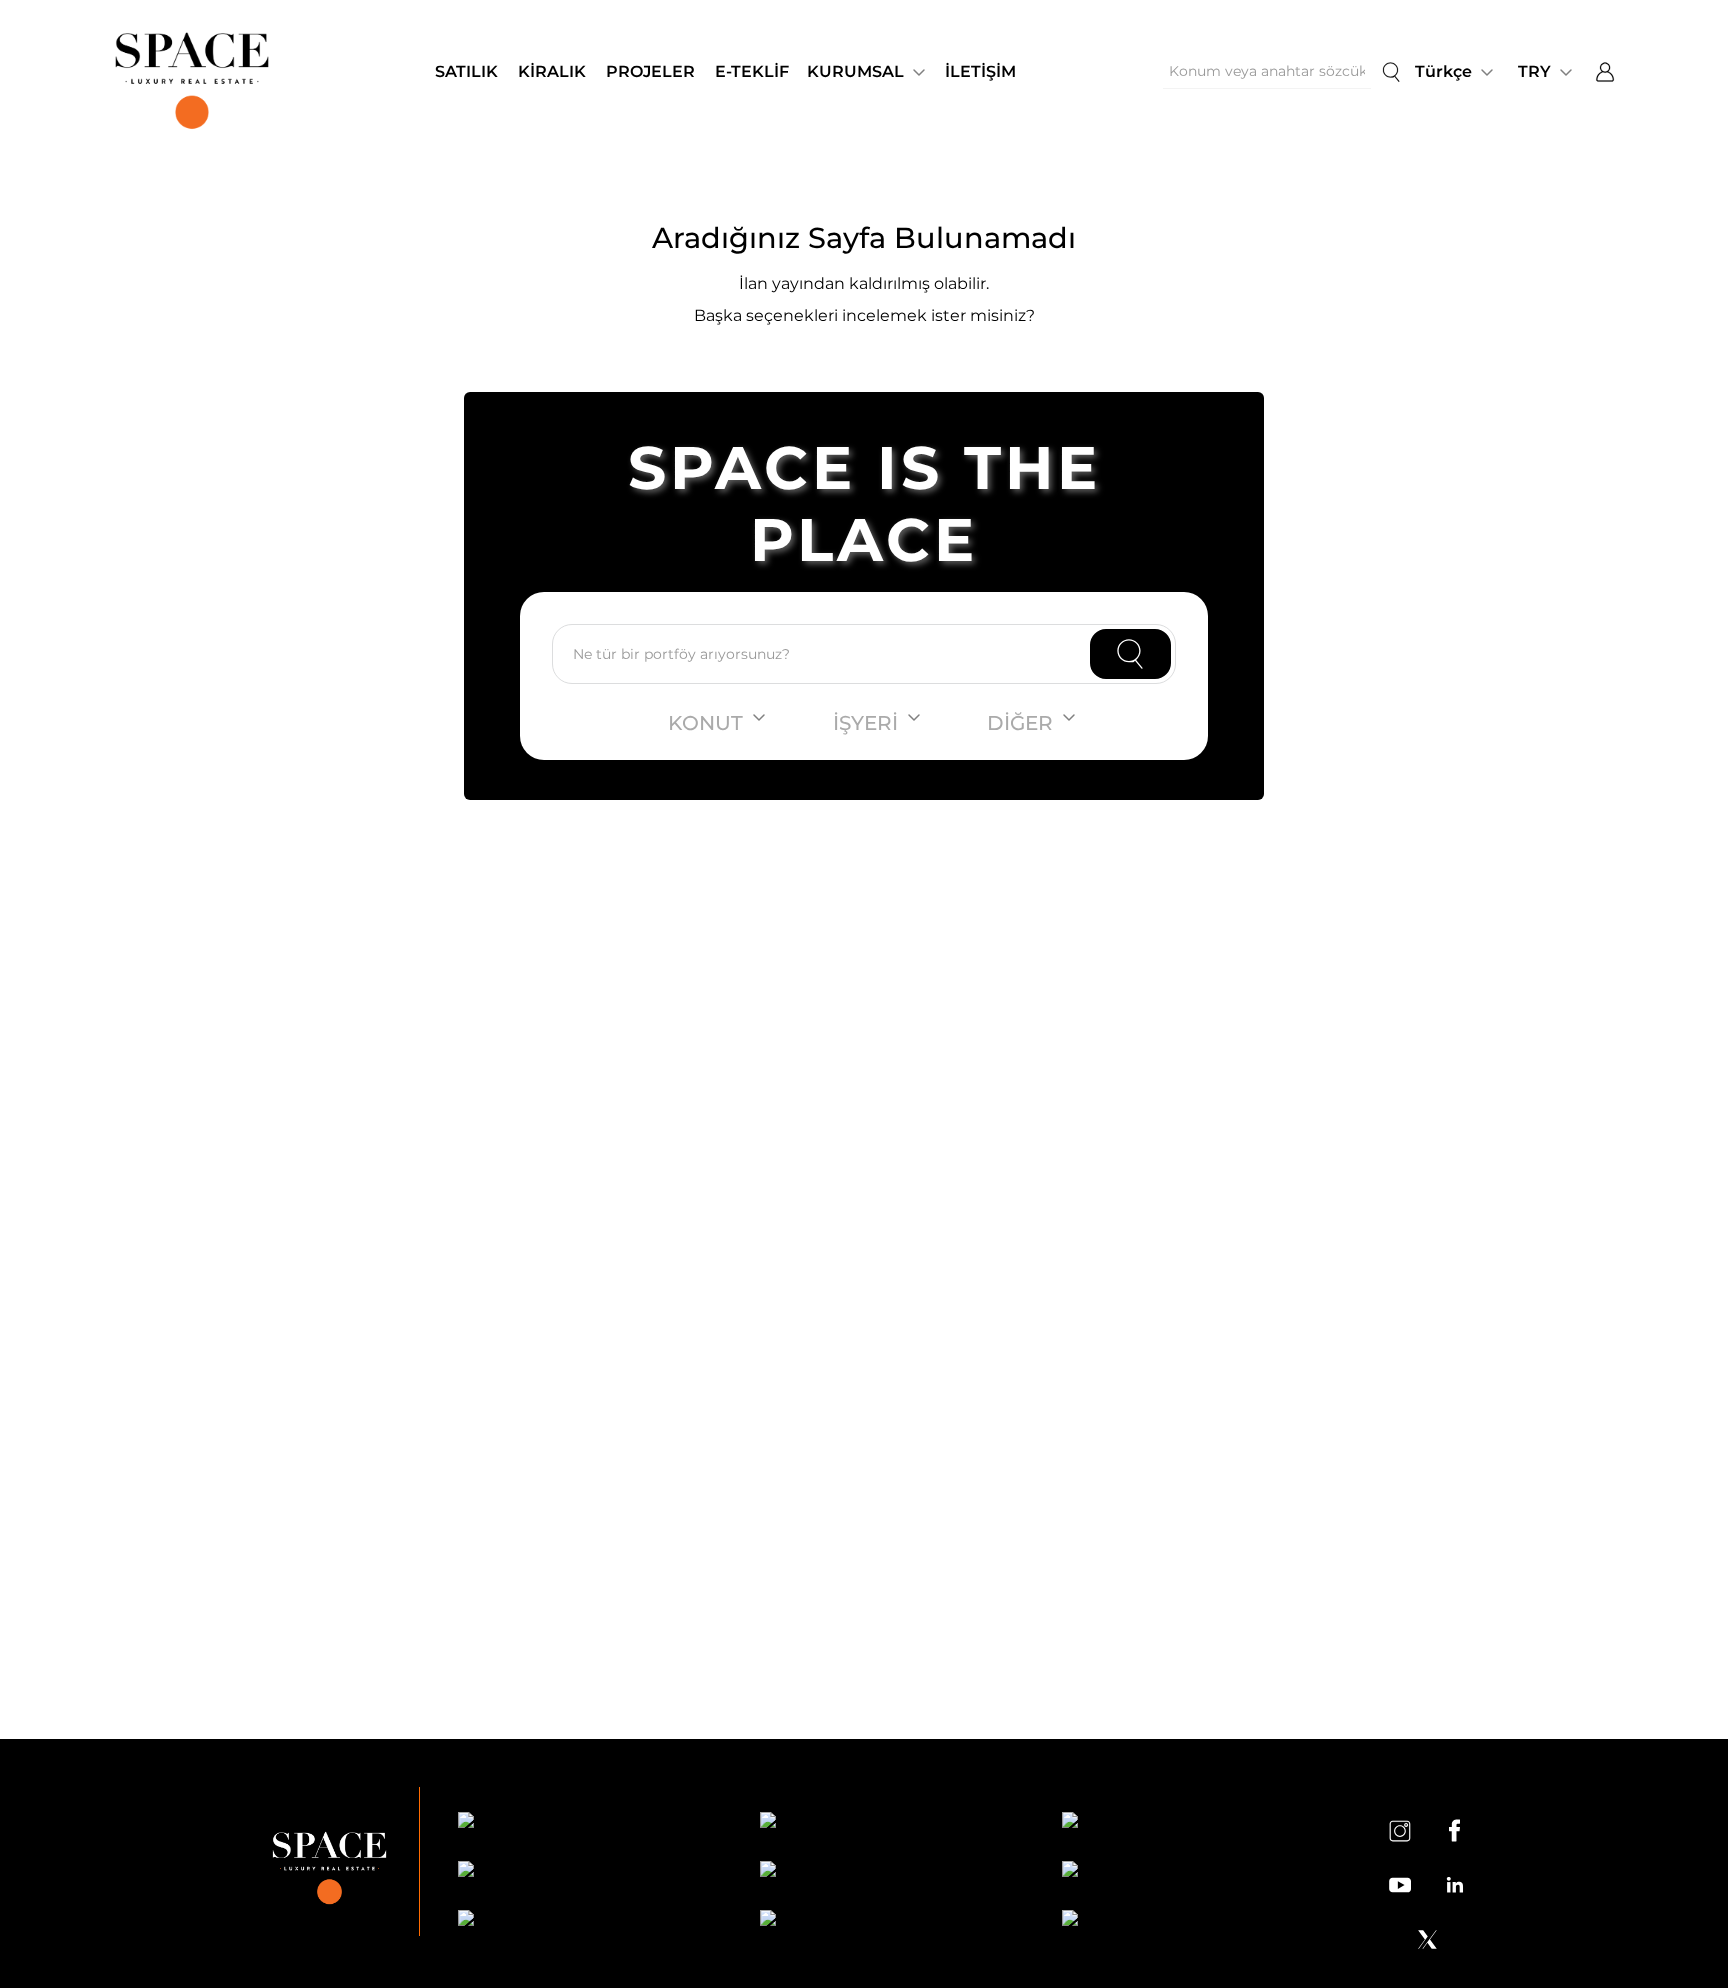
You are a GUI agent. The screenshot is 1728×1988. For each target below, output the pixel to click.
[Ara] (1130, 654)
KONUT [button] (705, 723)
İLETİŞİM (980, 71)
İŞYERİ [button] (865, 723)
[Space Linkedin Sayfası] (1454, 1885)
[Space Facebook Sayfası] (1454, 1830)
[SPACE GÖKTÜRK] (591, 1872)
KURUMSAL (855, 71)
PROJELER (650, 71)
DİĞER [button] (1020, 723)
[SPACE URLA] (1195, 1872)
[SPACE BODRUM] (893, 1921)
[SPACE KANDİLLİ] (1195, 1823)
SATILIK (466, 71)
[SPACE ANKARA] (1195, 1921)
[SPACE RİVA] (591, 1921)
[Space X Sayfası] (1427, 1939)
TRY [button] (1534, 71)
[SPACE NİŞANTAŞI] (893, 1823)
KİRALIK (552, 71)
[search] (1391, 72)
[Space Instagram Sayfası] (1400, 1830)
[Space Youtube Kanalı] (1400, 1885)
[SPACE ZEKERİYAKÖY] (893, 1872)
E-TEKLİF (752, 71)
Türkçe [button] (1443, 71)
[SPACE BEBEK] (591, 1823)
